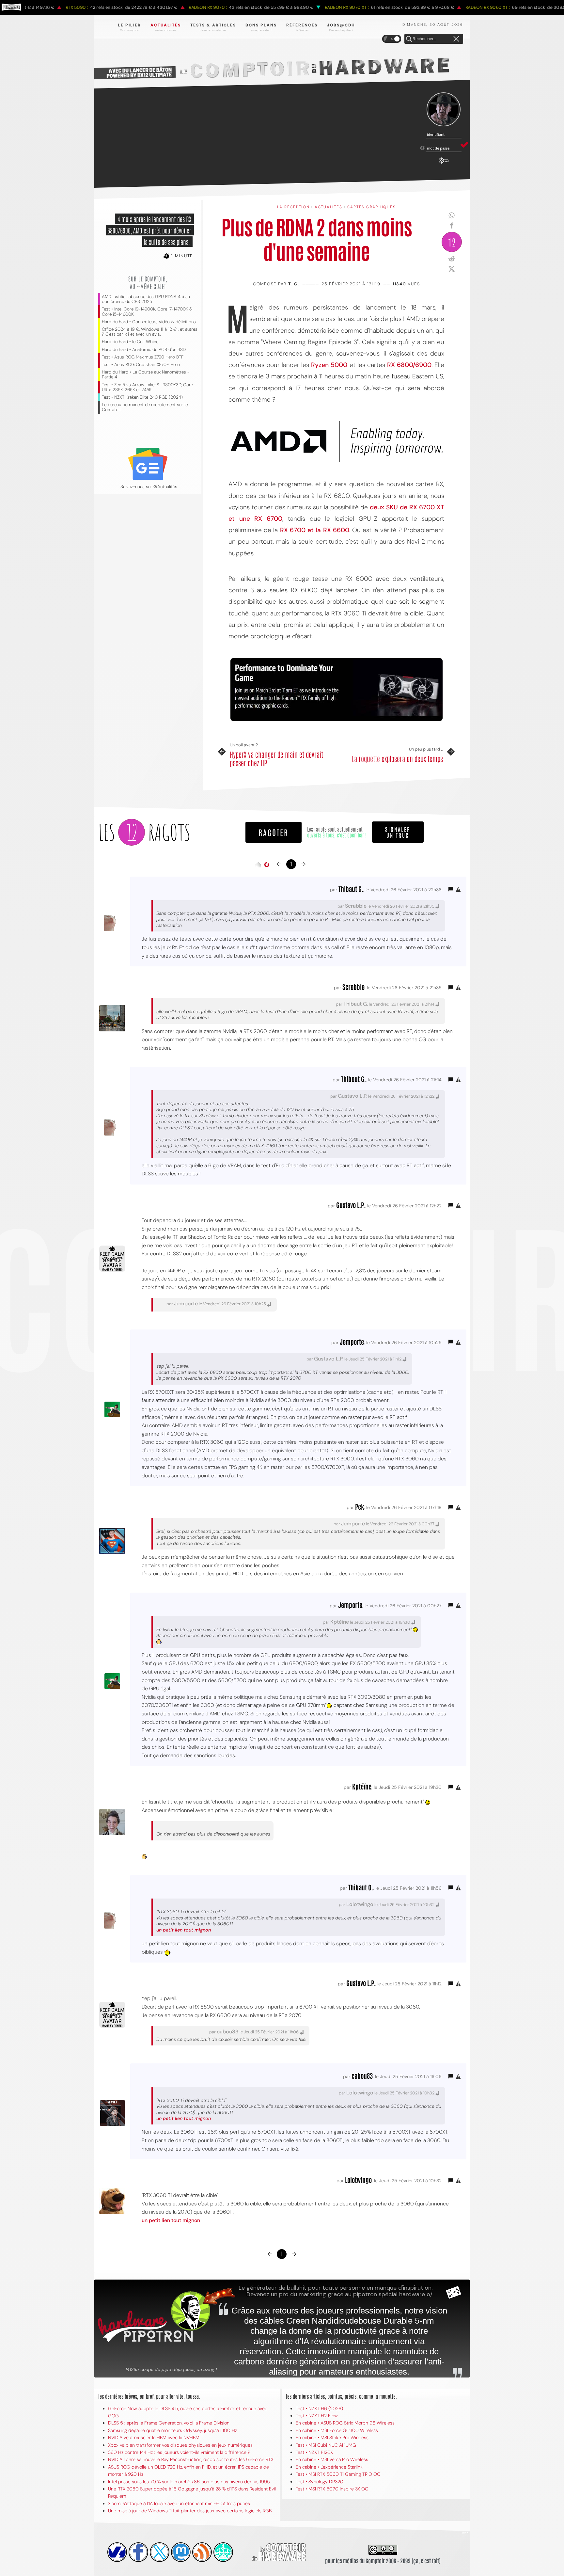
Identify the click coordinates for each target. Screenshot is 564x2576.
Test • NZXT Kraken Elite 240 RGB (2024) (142, 397)
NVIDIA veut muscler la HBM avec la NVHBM (154, 2438)
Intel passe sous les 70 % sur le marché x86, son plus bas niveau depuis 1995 (189, 2482)
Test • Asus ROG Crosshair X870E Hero (141, 365)
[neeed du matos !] (223, 2552)
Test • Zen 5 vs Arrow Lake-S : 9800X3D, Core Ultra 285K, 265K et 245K (147, 387)
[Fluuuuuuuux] (202, 2552)
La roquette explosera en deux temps (397, 758)
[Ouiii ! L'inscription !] (444, 110)
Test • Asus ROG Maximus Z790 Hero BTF (143, 357)
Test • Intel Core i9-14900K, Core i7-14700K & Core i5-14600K (147, 311)
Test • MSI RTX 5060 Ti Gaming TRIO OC (338, 2474)
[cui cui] (160, 2552)
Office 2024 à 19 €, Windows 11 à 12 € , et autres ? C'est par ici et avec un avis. (150, 332)
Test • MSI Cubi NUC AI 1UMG (326, 2445)
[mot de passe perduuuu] (444, 164)
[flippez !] (181, 2552)
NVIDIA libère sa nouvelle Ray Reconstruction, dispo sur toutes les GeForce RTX (191, 2459)
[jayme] (138, 2552)
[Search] (409, 39)
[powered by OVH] (117, 2552)
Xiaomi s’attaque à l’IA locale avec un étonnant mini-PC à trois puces (179, 2504)
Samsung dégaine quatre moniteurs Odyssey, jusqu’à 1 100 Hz (172, 2430)
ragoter (274, 832)
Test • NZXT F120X (314, 2452)
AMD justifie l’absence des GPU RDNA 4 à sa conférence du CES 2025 (146, 299)
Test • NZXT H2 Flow (317, 2416)
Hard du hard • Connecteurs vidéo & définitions (149, 322)
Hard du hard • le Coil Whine (130, 342)
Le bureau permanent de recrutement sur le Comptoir (145, 407)
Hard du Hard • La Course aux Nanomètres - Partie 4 (146, 374)
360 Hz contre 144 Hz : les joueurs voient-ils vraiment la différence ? (179, 2452)
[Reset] (456, 39)
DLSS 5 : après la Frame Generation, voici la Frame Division (169, 2423)
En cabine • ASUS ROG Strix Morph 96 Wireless (345, 2423)
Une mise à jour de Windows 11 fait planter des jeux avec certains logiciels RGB (190, 2511)
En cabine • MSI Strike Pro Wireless (332, 2438)
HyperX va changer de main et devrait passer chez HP (276, 759)
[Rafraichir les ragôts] (267, 865)
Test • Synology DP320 (320, 2482)
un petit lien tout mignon (184, 1930)
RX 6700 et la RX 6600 (315, 530)
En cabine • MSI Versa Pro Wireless (332, 2459)
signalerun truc (398, 832)
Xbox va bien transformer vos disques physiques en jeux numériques (180, 2445)
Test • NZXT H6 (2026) (319, 2409)
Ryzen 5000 (329, 365)
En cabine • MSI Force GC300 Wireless (337, 2430)
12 (452, 242)
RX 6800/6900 (409, 365)
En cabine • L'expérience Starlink (329, 2467)
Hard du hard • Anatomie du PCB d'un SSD (144, 350)
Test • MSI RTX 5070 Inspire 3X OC (332, 2489)
